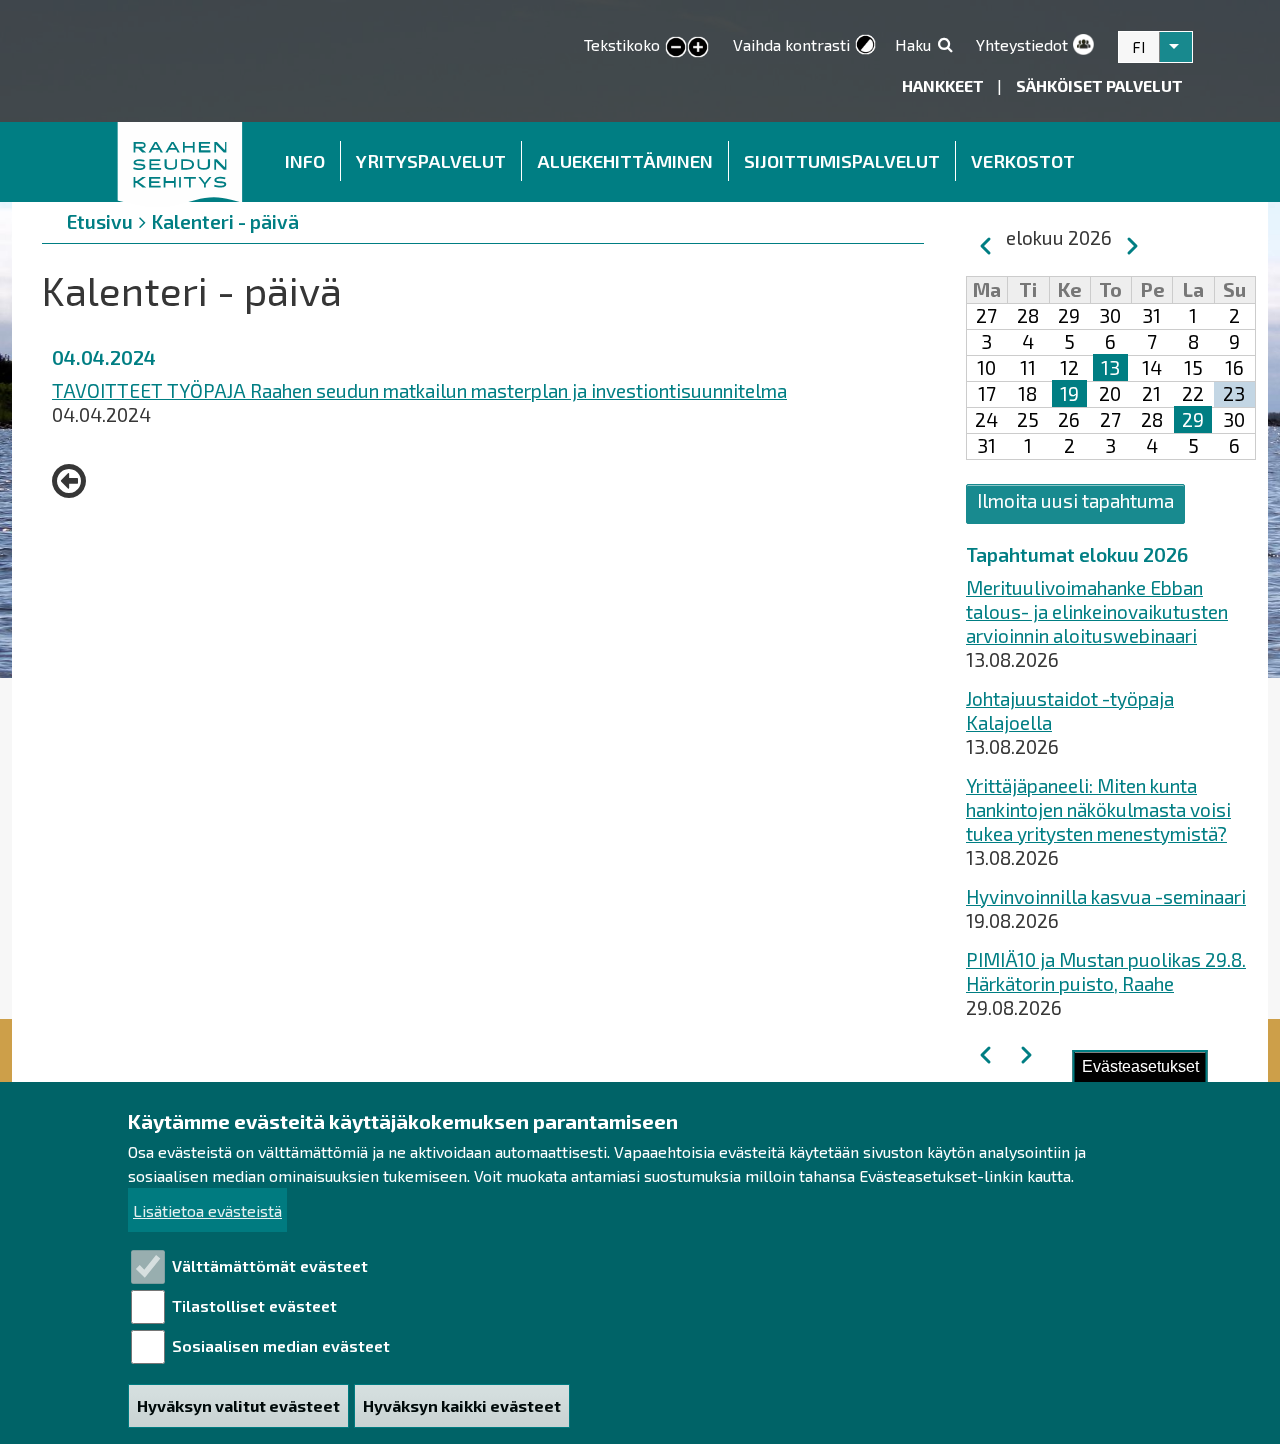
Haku (913, 44)
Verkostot (1023, 161)
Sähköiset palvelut (1099, 85)
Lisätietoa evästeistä (207, 1210)
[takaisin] (74, 481)
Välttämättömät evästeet (270, 1265)
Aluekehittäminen (625, 161)
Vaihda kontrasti (791, 44)
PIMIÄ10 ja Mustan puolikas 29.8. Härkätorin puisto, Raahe (1106, 971)
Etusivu (181, 162)
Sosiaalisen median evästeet (281, 1345)
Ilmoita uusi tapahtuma (1075, 500)
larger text (698, 48)
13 (1110, 367)
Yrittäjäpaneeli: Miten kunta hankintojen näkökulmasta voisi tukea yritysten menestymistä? (1098, 809)
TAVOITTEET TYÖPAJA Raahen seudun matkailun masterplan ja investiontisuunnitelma (419, 390)
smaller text (676, 48)
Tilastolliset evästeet (254, 1305)
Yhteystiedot (1022, 44)
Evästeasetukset (1140, 1066)
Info (305, 161)
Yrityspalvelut (431, 161)
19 (1069, 393)
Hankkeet (944, 85)
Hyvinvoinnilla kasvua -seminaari (1106, 896)
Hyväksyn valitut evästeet (238, 1406)
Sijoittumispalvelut (842, 161)
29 (1193, 419)
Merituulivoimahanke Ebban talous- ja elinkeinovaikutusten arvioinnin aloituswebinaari (1097, 611)
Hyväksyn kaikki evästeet (462, 1406)
